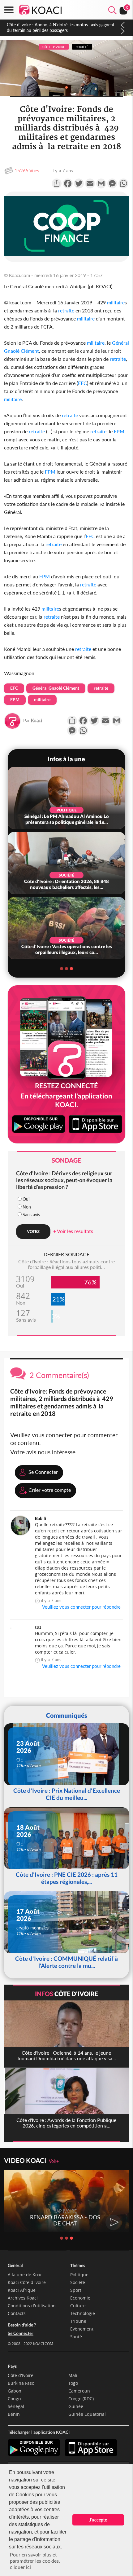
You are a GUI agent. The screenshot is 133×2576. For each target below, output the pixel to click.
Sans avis (31, 1215)
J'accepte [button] (98, 2520)
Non (27, 1207)
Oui (26, 1199)
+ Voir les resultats (73, 1231)
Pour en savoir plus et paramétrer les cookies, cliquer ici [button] (35, 2561)
